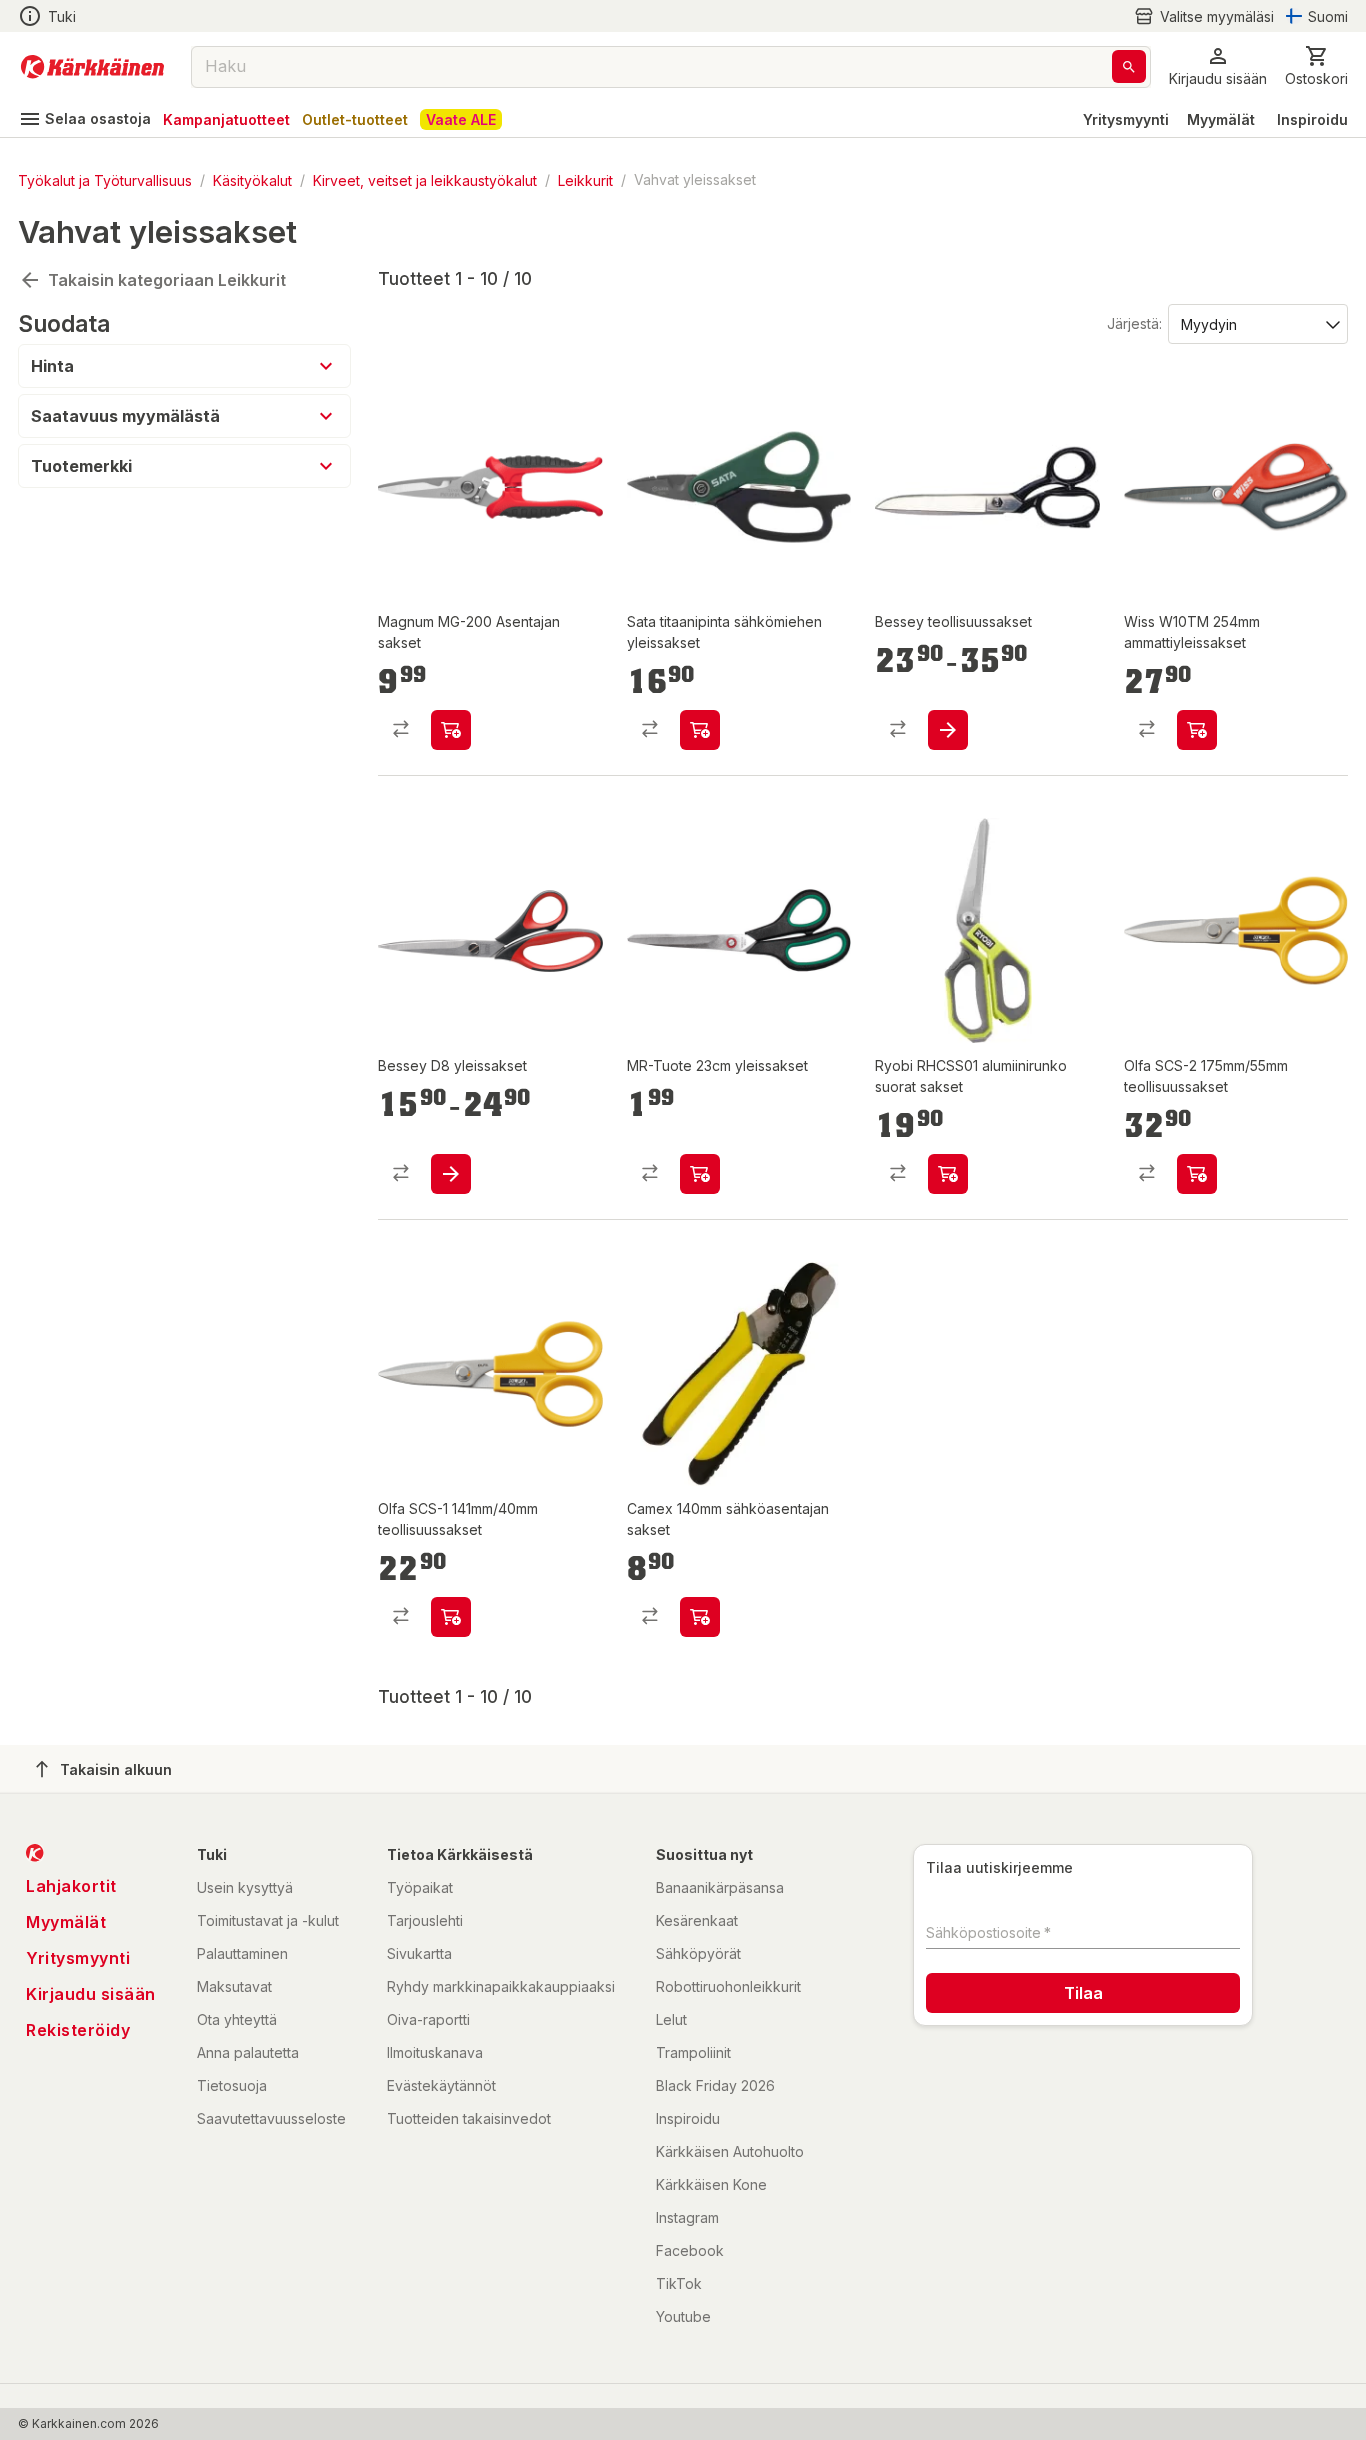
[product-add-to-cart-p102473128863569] (451, 730)
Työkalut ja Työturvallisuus (105, 179)
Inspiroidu (1312, 119)
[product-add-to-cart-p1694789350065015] (700, 730)
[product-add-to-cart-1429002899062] (700, 1617)
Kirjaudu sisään (91, 1994)
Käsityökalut (252, 179)
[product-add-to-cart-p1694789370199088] (700, 1174)
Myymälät (1221, 119)
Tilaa (1083, 1993)
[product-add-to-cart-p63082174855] (948, 730)
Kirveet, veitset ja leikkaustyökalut (425, 179)
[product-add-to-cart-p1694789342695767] (1197, 1174)
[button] (1204, 16)
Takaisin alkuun (116, 1769)
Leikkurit (585, 179)
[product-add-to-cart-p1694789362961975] (948, 1174)
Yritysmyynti (1126, 119)
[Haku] (1129, 66)
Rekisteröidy (78, 2030)
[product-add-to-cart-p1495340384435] (1197, 730)
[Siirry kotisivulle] (92, 67)
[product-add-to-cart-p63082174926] (451, 1174)
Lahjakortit (71, 1886)
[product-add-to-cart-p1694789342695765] (451, 1617)
